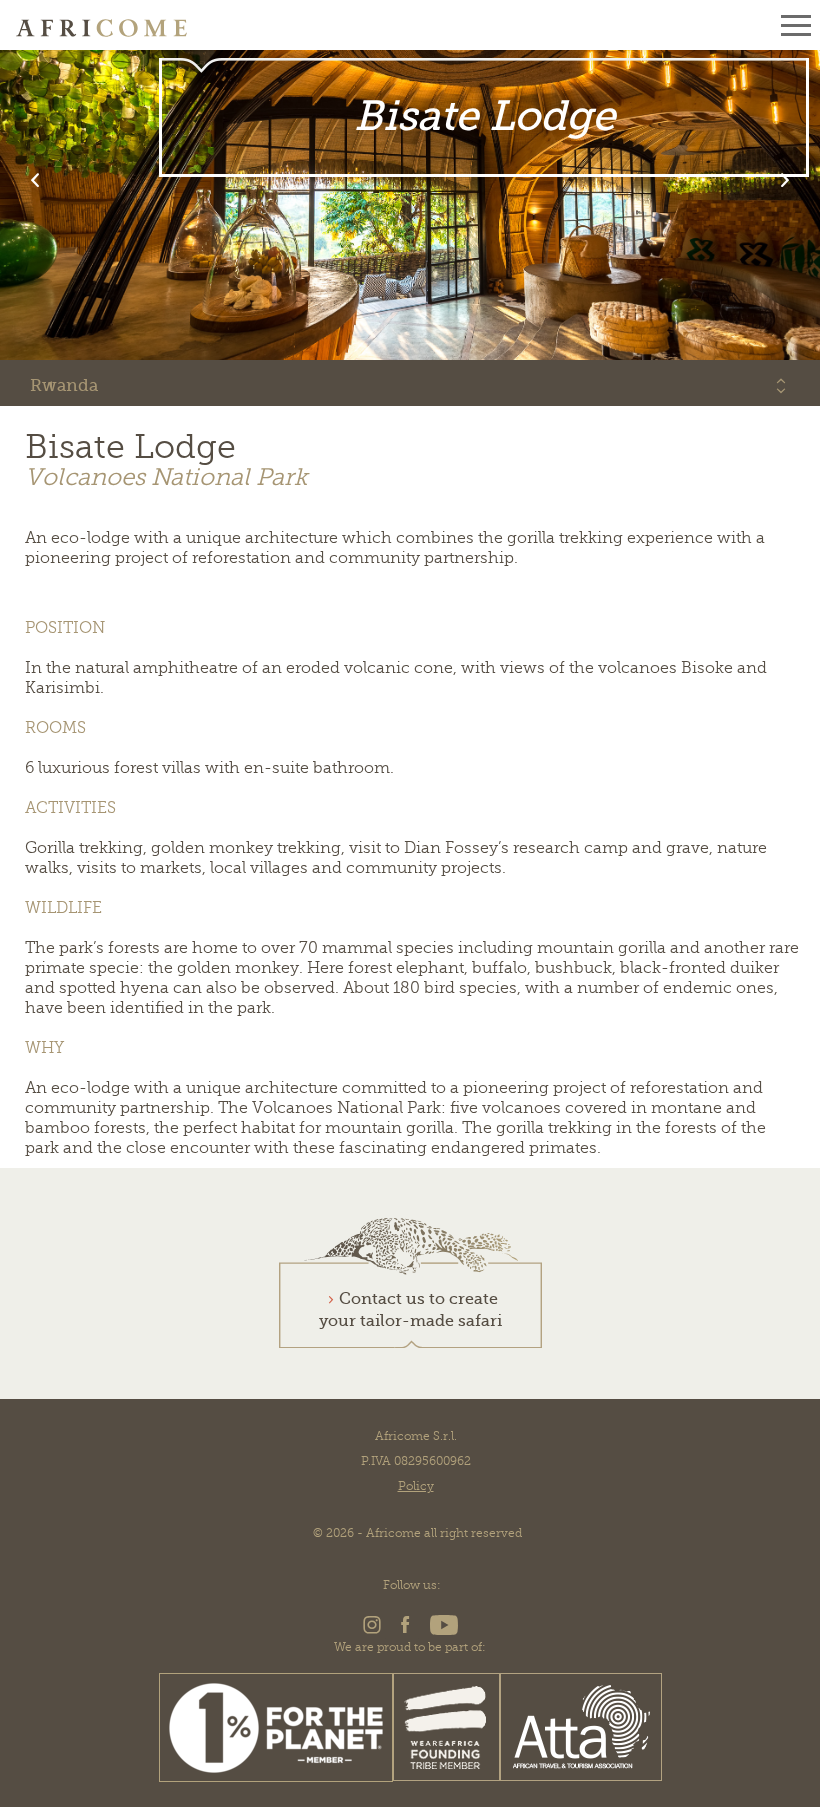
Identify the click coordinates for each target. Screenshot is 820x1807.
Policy (416, 1486)
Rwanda (64, 385)
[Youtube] (441, 1631)
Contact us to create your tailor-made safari (410, 1310)
